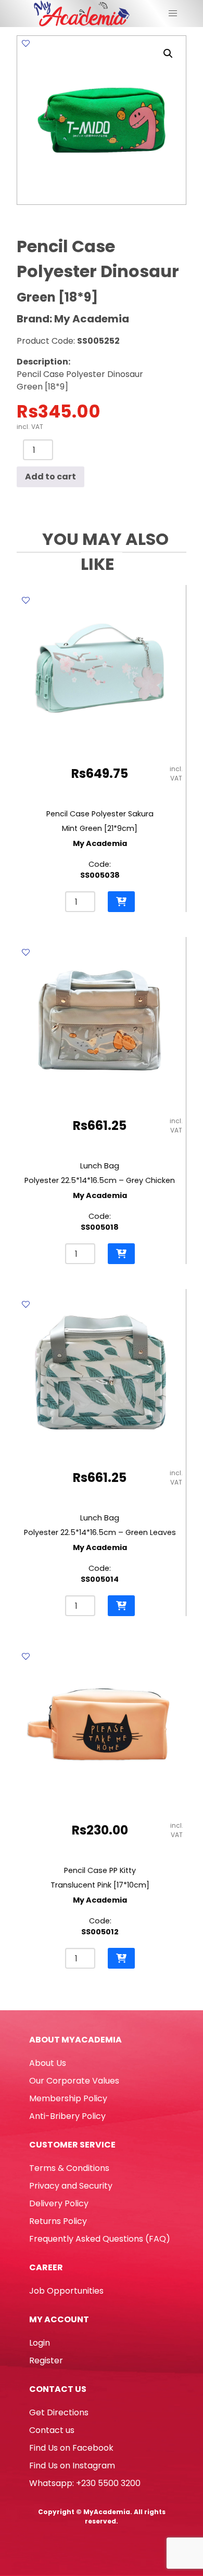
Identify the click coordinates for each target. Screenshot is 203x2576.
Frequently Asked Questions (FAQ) (100, 2239)
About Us (48, 2063)
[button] (168, 54)
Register (46, 2360)
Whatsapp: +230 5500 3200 (85, 2483)
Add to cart (50, 477)
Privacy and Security (71, 2186)
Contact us (52, 2430)
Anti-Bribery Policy (67, 2116)
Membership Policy (68, 2098)
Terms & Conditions (69, 2168)
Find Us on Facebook (71, 2448)
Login (40, 2343)
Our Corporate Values (74, 2081)
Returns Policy (58, 2221)
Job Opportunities (66, 2291)
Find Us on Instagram (72, 2466)
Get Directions (59, 2412)
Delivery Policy (59, 2203)
